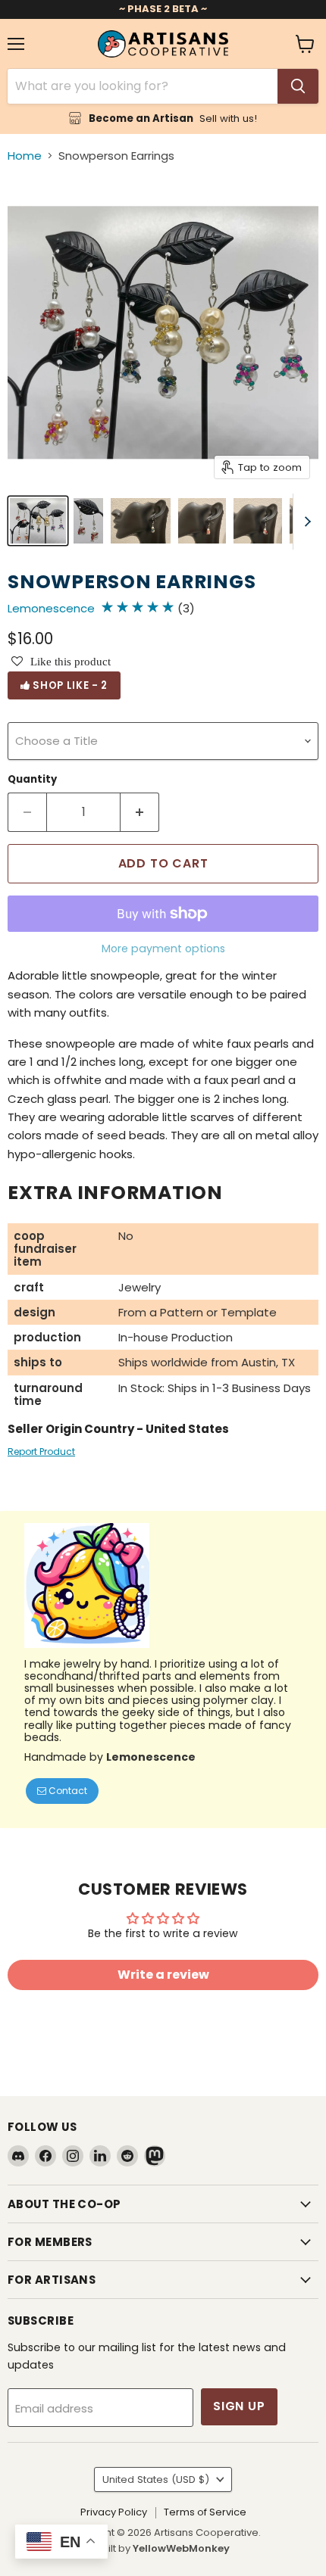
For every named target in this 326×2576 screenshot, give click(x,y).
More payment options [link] (163, 948)
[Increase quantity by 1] (140, 812)
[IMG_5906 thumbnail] (202, 521)
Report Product (41, 1452)
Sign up (239, 2406)
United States (156, 2479)
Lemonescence (51, 608)
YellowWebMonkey (181, 2548)
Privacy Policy (114, 2512)
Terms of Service (205, 2512)
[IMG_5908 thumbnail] (141, 521)
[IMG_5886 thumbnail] (38, 521)
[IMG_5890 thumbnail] (88, 521)
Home (25, 156)
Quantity (32, 779)
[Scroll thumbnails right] (305, 522)
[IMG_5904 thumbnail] (258, 521)
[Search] (298, 86)
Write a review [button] (163, 1975)
